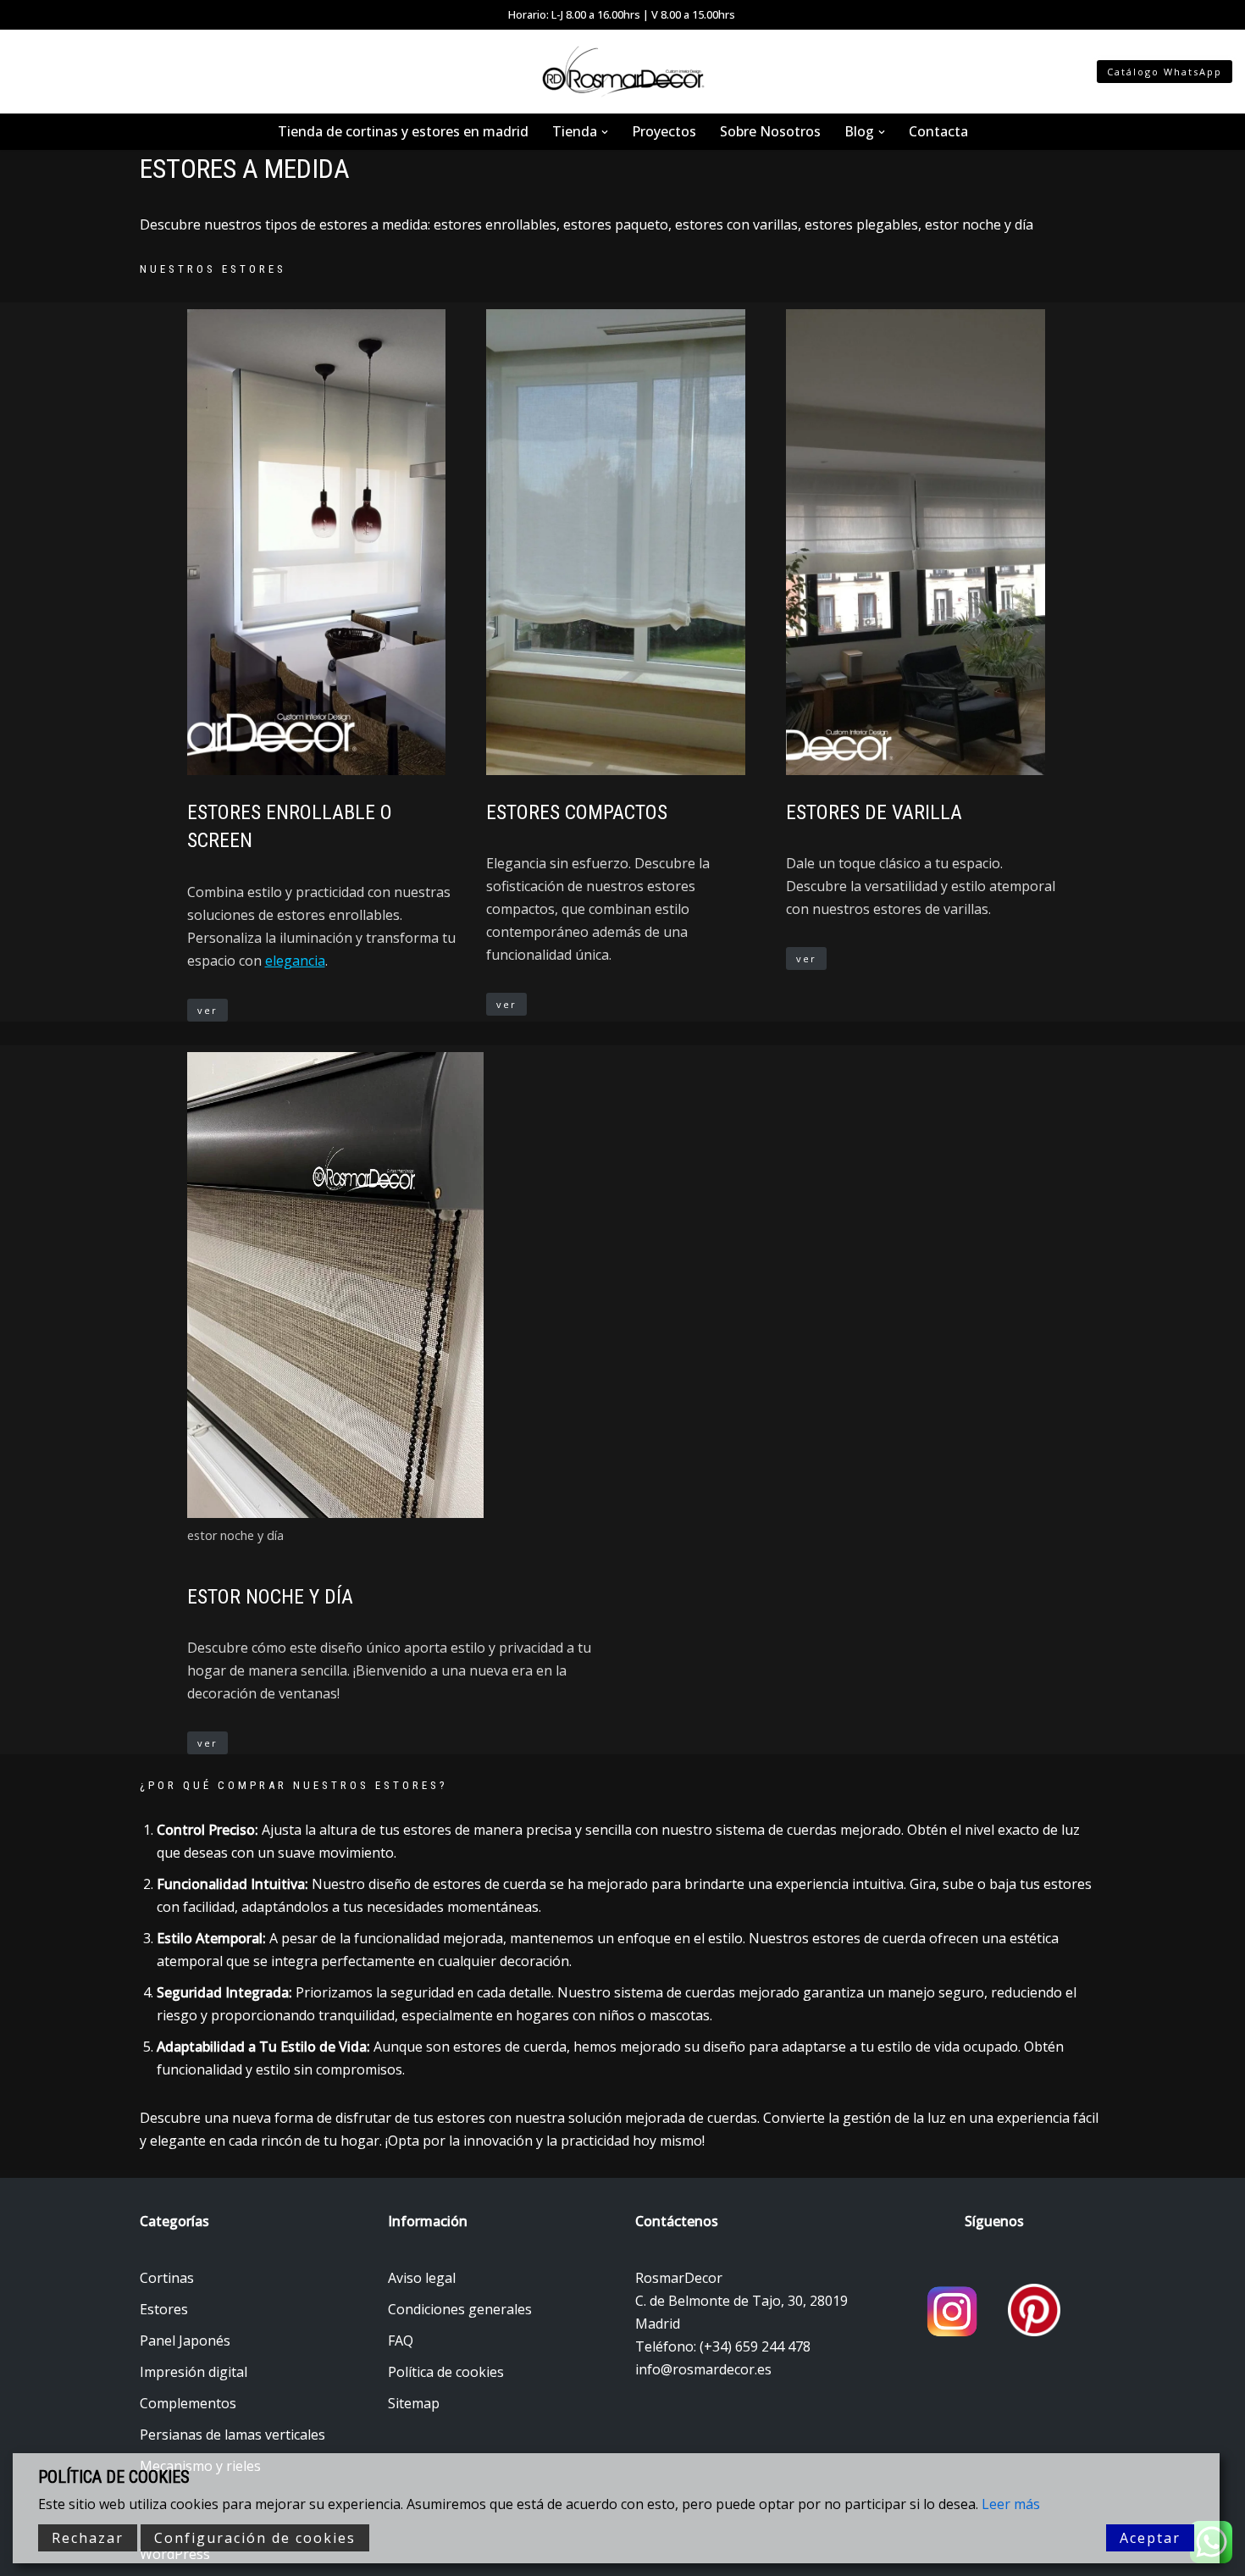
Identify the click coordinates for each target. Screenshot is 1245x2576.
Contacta (938, 131)
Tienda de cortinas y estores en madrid (403, 131)
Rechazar (88, 2538)
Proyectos (664, 131)
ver (207, 1010)
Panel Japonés (185, 2341)
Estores (164, 2309)
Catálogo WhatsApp (1165, 72)
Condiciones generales (460, 2309)
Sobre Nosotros (770, 131)
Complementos (188, 2403)
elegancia (295, 961)
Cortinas (167, 2278)
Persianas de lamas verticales (232, 2435)
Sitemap (414, 2403)
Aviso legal (422, 2278)
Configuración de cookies (255, 2538)
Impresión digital (194, 2372)
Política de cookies (446, 2372)
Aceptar (1150, 2538)
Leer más (1011, 2504)
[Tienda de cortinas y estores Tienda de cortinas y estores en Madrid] (622, 72)
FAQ (401, 2341)
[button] (605, 132)
